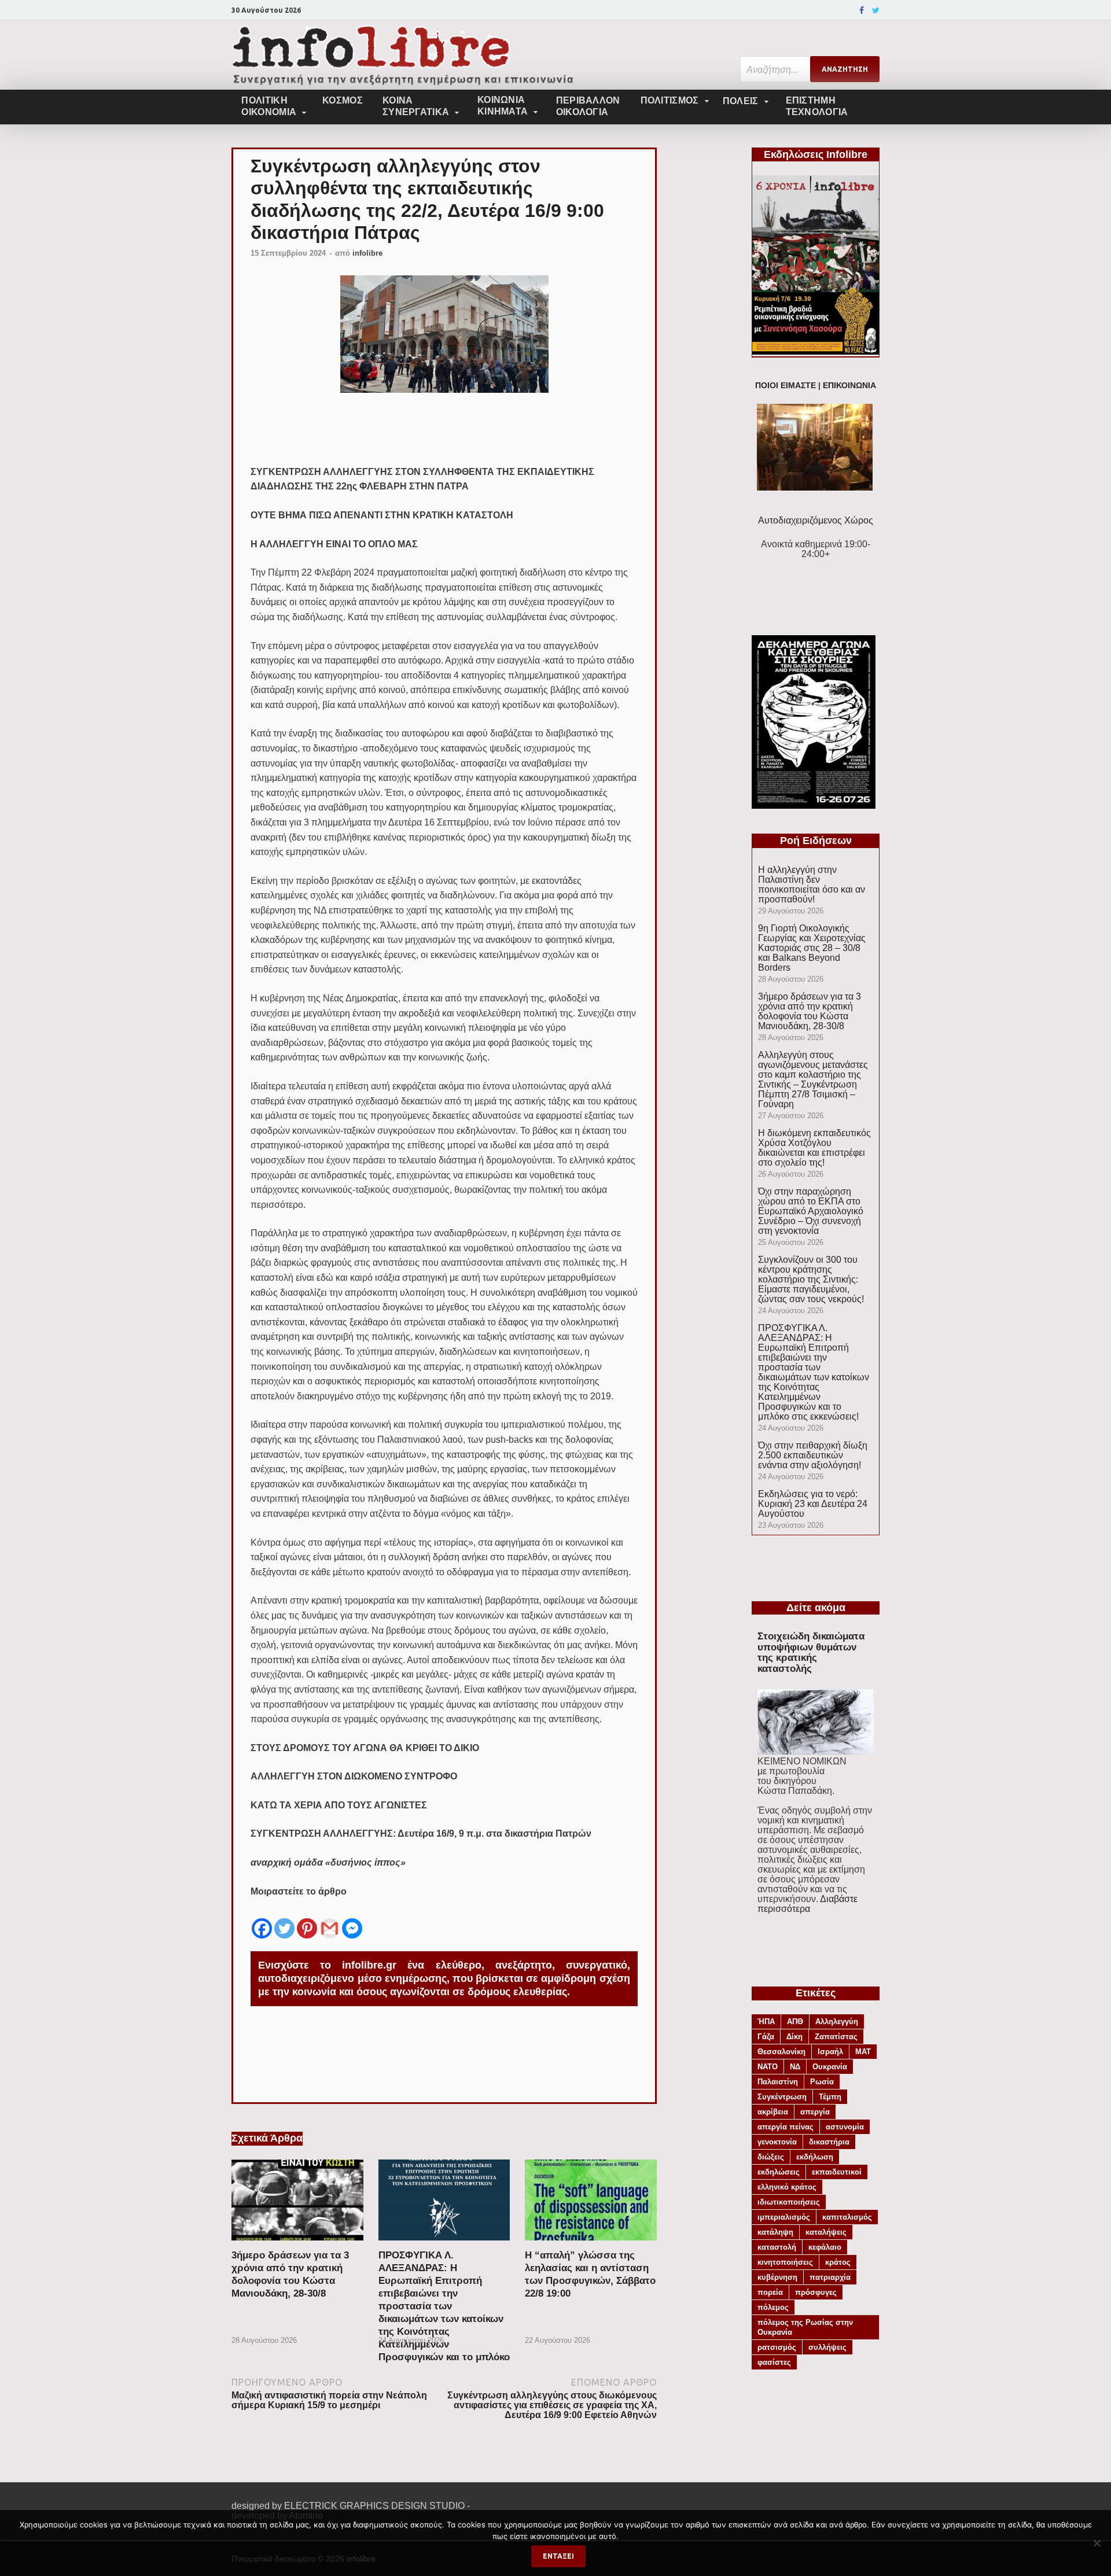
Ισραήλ (830, 2052)
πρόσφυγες (816, 2292)
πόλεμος (773, 2307)
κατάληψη (775, 2232)
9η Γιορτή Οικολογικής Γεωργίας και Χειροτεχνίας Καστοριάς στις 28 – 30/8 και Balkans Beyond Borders (812, 948)
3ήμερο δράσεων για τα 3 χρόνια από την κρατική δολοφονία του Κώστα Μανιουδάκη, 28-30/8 (810, 1011)
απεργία (815, 2112)
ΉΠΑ (766, 2022)
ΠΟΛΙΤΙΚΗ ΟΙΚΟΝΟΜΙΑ (269, 106)
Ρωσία (822, 2082)
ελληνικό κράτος (787, 2187)
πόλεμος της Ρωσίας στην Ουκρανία (805, 2327)
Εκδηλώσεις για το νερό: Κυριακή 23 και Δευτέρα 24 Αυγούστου (813, 1504)
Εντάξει (558, 2556)
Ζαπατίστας (836, 2037)
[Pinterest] (307, 1919)
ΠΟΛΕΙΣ (741, 101)
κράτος (838, 2262)
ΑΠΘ (795, 2022)
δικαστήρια (829, 2142)
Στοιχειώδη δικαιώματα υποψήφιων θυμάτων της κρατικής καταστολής (811, 1652)
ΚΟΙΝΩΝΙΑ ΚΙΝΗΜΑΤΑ (503, 106)
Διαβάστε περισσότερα (808, 1904)
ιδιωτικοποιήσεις (789, 2202)
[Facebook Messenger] (352, 1919)
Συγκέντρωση (782, 2097)
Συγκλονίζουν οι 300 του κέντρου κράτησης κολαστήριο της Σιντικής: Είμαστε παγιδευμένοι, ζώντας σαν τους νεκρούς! (811, 1279)
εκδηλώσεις (779, 2172)
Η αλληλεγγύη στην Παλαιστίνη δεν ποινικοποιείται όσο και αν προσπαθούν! (812, 885)
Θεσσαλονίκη (781, 2052)
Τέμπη (830, 2097)
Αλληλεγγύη (837, 2022)
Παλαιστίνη (778, 2082)
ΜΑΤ (863, 2052)
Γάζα (766, 2037)
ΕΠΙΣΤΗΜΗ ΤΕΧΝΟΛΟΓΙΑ (817, 106)
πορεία (770, 2292)
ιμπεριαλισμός (784, 2217)
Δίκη (794, 2037)
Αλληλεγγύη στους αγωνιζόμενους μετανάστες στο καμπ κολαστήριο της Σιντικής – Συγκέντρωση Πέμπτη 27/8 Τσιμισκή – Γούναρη (813, 1079)
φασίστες (774, 2362)
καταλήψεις (826, 2232)
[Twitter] (876, 10)
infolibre (367, 253)
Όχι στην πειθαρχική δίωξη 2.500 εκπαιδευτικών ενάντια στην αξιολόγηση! (813, 1455)
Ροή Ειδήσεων (816, 841)
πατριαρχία (830, 2277)
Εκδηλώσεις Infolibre (816, 154)
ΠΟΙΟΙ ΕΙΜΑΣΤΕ (786, 386)
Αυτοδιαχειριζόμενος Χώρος (816, 520)
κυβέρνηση (777, 2277)
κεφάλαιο (825, 2247)
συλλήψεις (827, 2347)
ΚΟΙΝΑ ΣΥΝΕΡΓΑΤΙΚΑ (416, 106)
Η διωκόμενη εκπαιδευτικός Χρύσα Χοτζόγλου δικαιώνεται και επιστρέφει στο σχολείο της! (814, 1148)
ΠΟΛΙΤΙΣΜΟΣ (670, 100)
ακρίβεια (773, 2112)
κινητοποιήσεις (785, 2262)
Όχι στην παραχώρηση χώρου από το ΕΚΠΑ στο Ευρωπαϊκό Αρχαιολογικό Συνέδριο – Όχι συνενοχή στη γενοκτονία (811, 1211)
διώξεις (771, 2157)
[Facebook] (862, 10)
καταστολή (777, 2247)
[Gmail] (330, 1919)
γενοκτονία (777, 2142)
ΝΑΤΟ (768, 2067)
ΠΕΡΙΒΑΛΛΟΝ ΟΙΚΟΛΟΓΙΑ (588, 106)
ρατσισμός (777, 2347)
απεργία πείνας (786, 2127)
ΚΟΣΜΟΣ (343, 100)
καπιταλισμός (847, 2217)
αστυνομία (845, 2127)
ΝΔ (795, 2067)
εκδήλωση (815, 2157)
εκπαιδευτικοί (837, 2172)
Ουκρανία (830, 2067)
